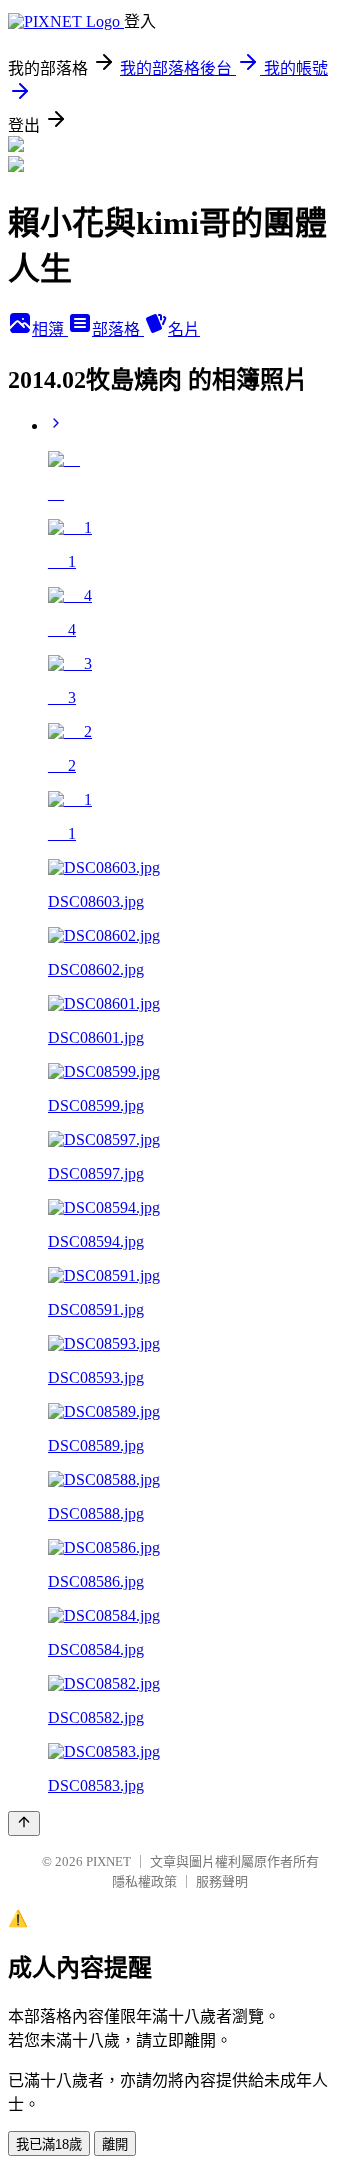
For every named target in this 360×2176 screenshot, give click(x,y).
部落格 (118, 329)
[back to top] (24, 1823)
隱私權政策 (144, 1881)
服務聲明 (222, 1881)
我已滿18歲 (49, 2144)
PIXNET (108, 1861)
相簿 (50, 329)
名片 (184, 329)
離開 (115, 2144)
